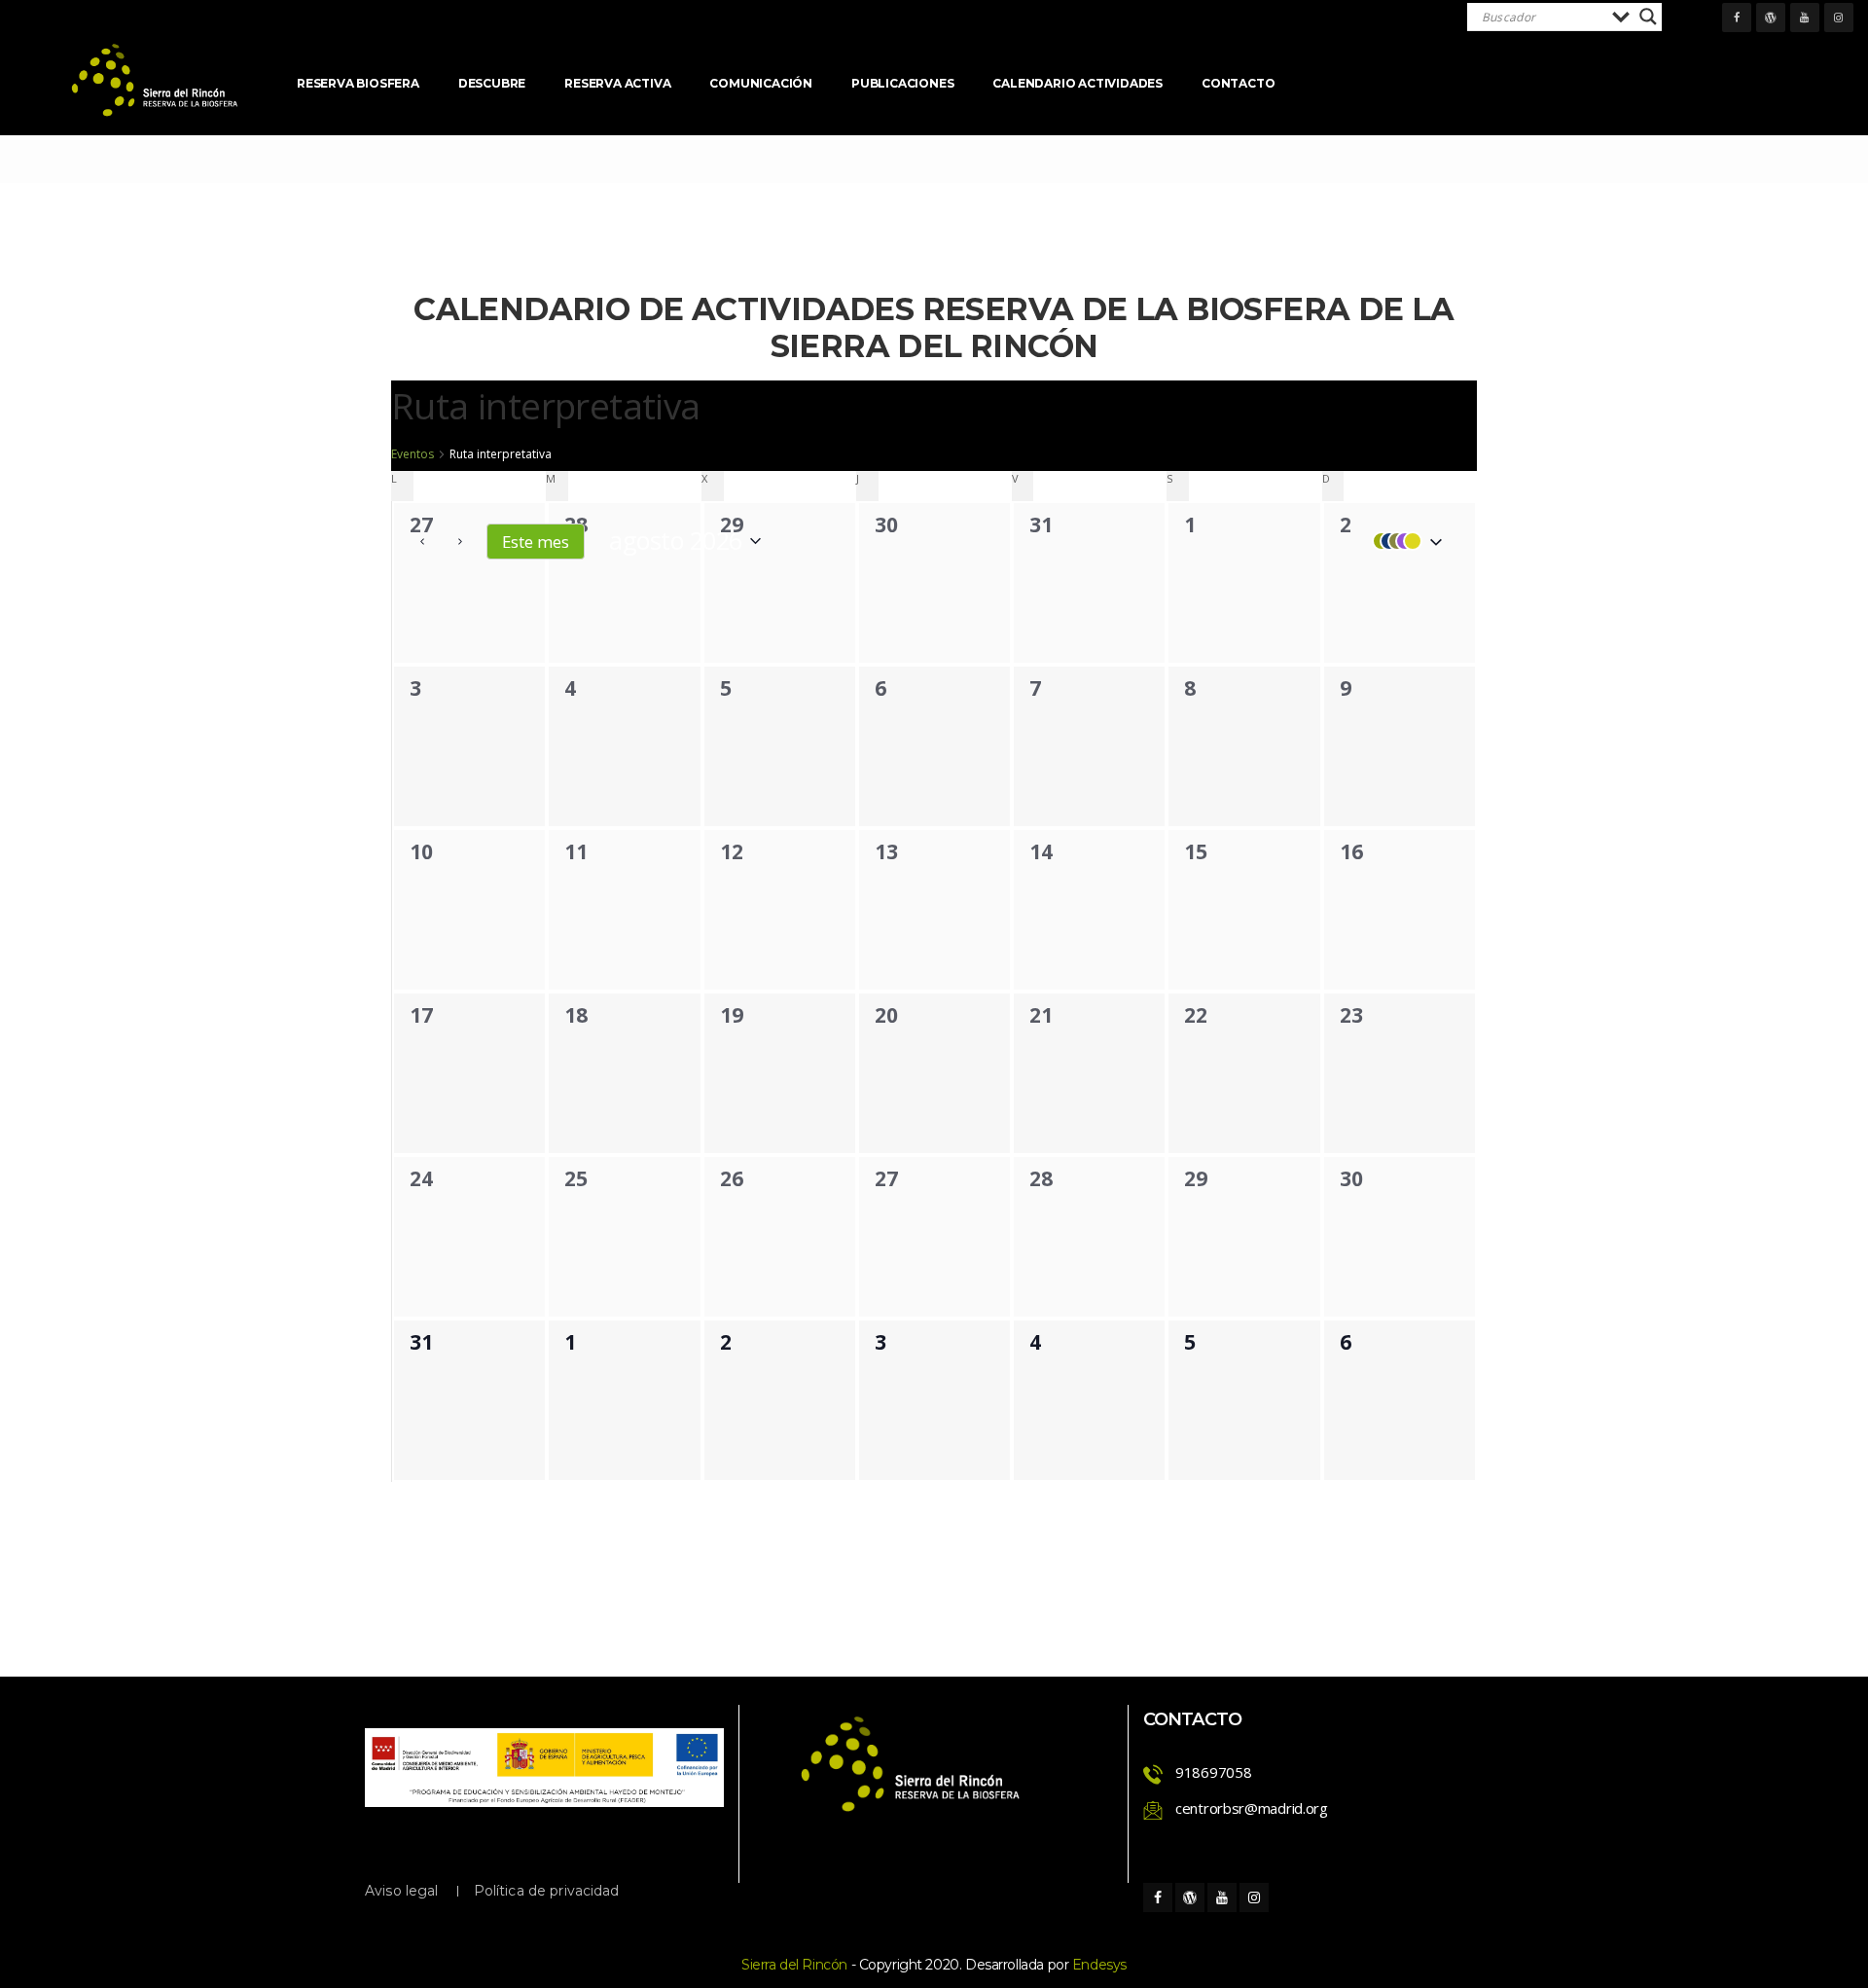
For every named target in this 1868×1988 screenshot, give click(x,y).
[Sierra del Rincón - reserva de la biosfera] (156, 80)
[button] (1403, 541)
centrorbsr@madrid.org (1252, 1808)
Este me (536, 542)
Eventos (413, 454)
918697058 (1213, 1772)
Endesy (1099, 1965)
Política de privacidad (547, 1891)
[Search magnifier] (1648, 17)
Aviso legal (402, 1891)
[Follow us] (1737, 18)
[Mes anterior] (422, 541)
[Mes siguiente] (460, 541)
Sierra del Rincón (794, 1965)
